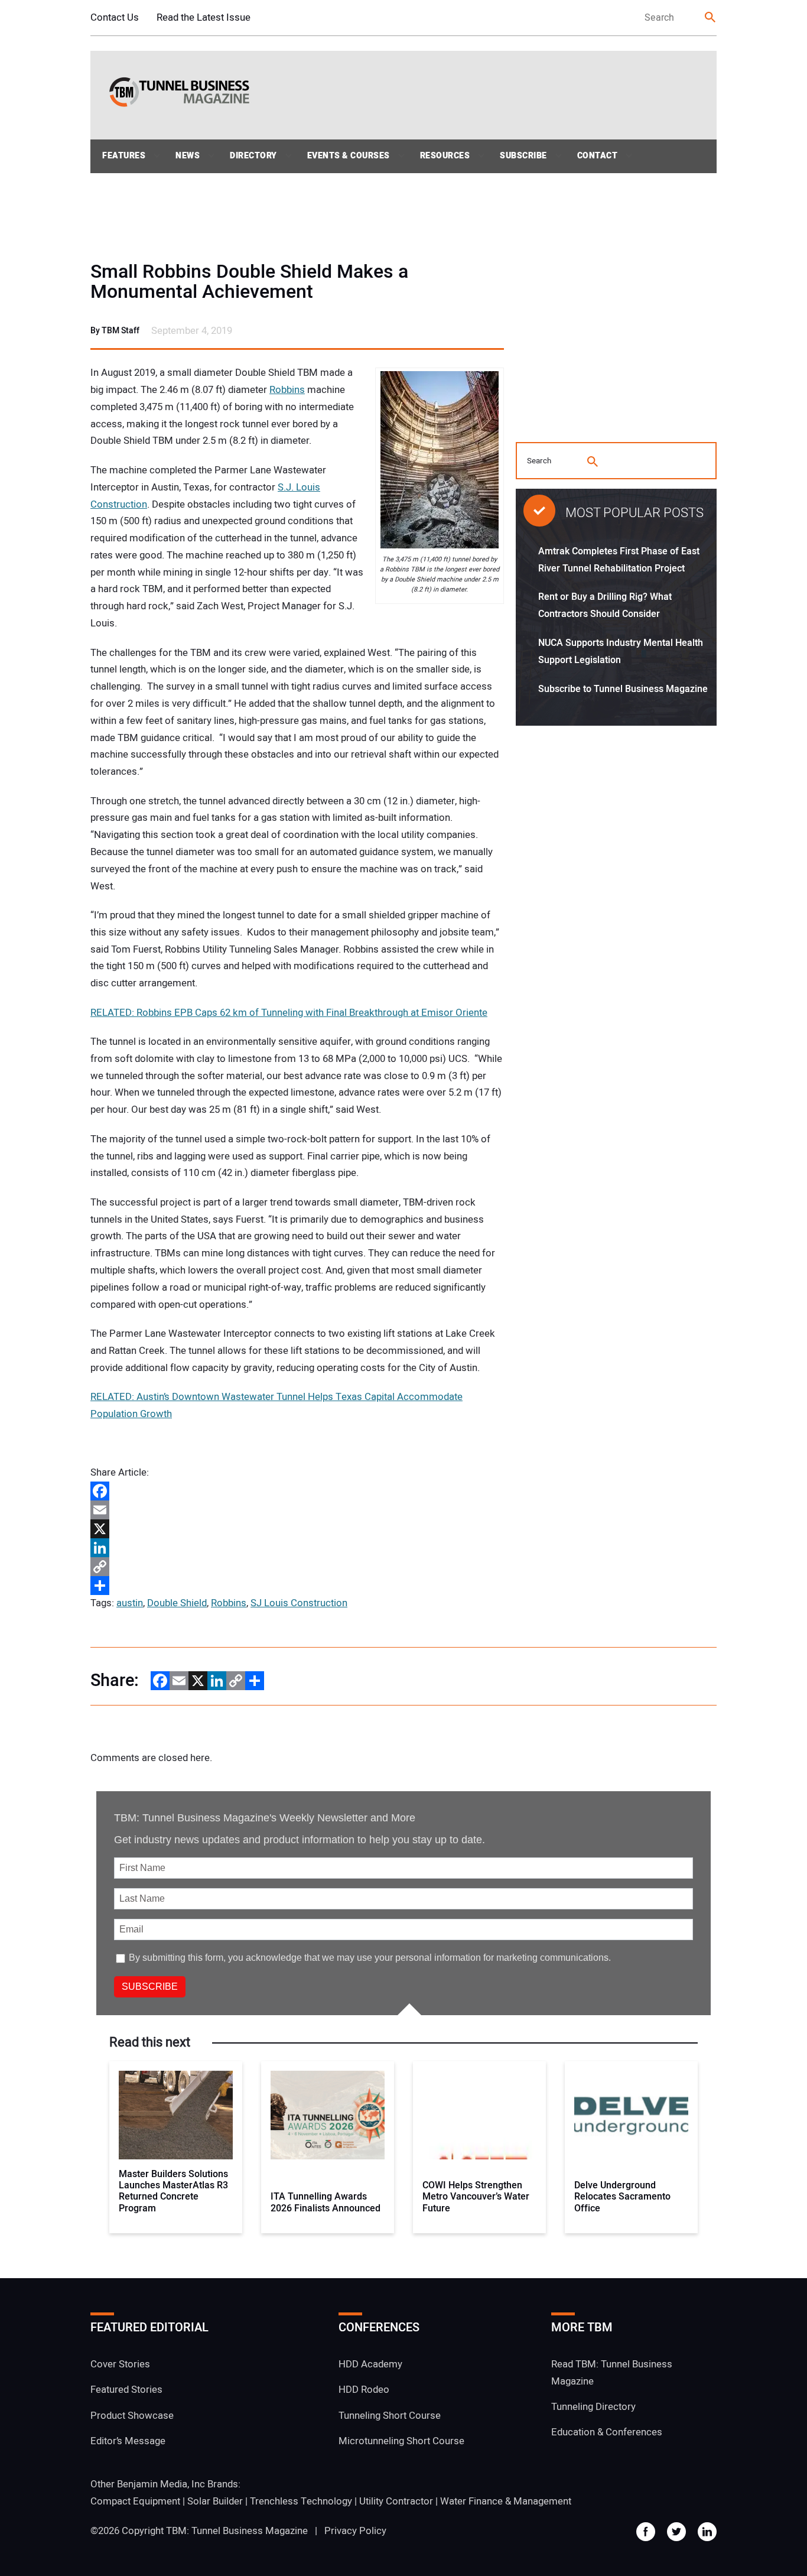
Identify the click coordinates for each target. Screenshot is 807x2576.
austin (130, 1603)
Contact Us (115, 17)
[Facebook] (297, 1491)
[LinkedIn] (297, 1548)
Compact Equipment (135, 2501)
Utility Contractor (396, 2501)
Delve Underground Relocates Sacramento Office (622, 2197)
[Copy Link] (297, 1567)
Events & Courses (349, 156)
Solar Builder (215, 2501)
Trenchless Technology (301, 2501)
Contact (598, 156)
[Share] (297, 1586)
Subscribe (523, 156)
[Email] (297, 1510)
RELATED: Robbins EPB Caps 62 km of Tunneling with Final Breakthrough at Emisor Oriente (289, 1013)
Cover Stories (120, 2364)
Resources (445, 156)
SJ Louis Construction (299, 1603)
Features (124, 156)
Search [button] (711, 18)
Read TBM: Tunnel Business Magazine (612, 2373)
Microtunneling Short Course (401, 2441)
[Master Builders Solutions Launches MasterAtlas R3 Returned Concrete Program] (176, 2115)
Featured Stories (126, 2390)
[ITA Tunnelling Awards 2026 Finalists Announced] (328, 2115)
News (188, 156)
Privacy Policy (355, 2531)
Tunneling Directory (593, 2407)
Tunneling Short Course (390, 2416)
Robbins (287, 390)
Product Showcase (132, 2416)
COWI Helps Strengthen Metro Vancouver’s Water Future (476, 2197)
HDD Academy (370, 2364)
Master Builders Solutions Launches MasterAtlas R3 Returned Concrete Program (173, 2192)
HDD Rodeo (364, 2390)
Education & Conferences (607, 2432)
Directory (253, 156)
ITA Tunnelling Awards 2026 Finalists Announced (326, 2203)
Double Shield (177, 1603)
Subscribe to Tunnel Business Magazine (623, 689)
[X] (297, 1529)
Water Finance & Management (506, 2501)
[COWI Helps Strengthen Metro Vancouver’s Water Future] (479, 2115)
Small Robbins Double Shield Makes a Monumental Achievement (249, 282)
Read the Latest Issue (204, 17)
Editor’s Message (128, 2441)
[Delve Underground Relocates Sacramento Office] (631, 2115)
